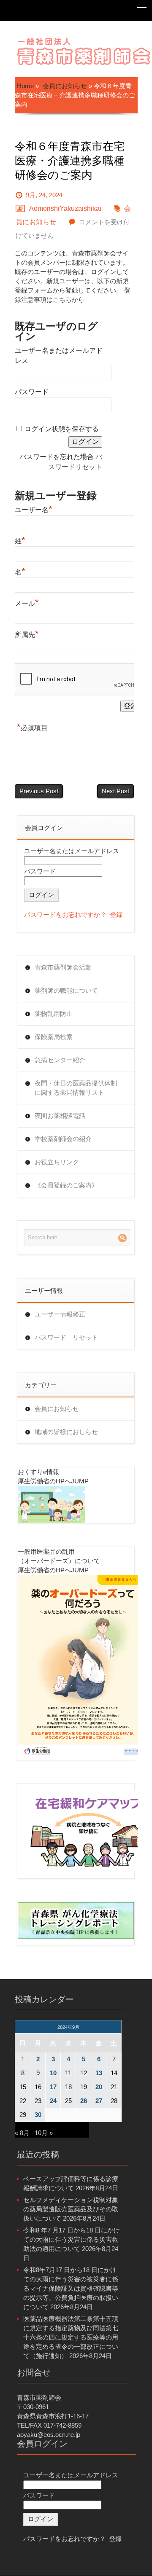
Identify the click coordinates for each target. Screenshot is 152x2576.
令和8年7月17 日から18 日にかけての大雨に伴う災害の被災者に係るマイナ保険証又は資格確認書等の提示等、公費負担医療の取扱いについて (71, 2288)
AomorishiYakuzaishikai (65, 208)
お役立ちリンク (57, 1162)
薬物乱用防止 (54, 1014)
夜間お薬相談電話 (60, 1116)
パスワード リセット (66, 1337)
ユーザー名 (34, 509)
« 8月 (22, 2133)
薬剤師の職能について (66, 990)
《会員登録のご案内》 (66, 1185)
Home (25, 86)
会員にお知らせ (65, 86)
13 (99, 2073)
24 (53, 2101)
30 (38, 2115)
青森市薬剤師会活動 (63, 967)
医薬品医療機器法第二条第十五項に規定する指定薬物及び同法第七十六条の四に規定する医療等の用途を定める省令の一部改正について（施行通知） (71, 2337)
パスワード (32, 392)
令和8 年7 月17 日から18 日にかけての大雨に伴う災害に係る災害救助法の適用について (72, 2239)
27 (99, 2101)
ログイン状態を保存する (62, 429)
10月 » (44, 2133)
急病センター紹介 (60, 1060)
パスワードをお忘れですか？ (65, 915)
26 (84, 2101)
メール (27, 602)
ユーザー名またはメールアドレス (72, 851)
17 (53, 2087)
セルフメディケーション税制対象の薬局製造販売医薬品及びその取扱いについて (71, 2209)
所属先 (27, 634)
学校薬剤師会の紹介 (63, 1139)
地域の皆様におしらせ (66, 1432)
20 (99, 2087)
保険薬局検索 (54, 1037)
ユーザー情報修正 (60, 1314)
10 (53, 2073)
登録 (116, 915)
